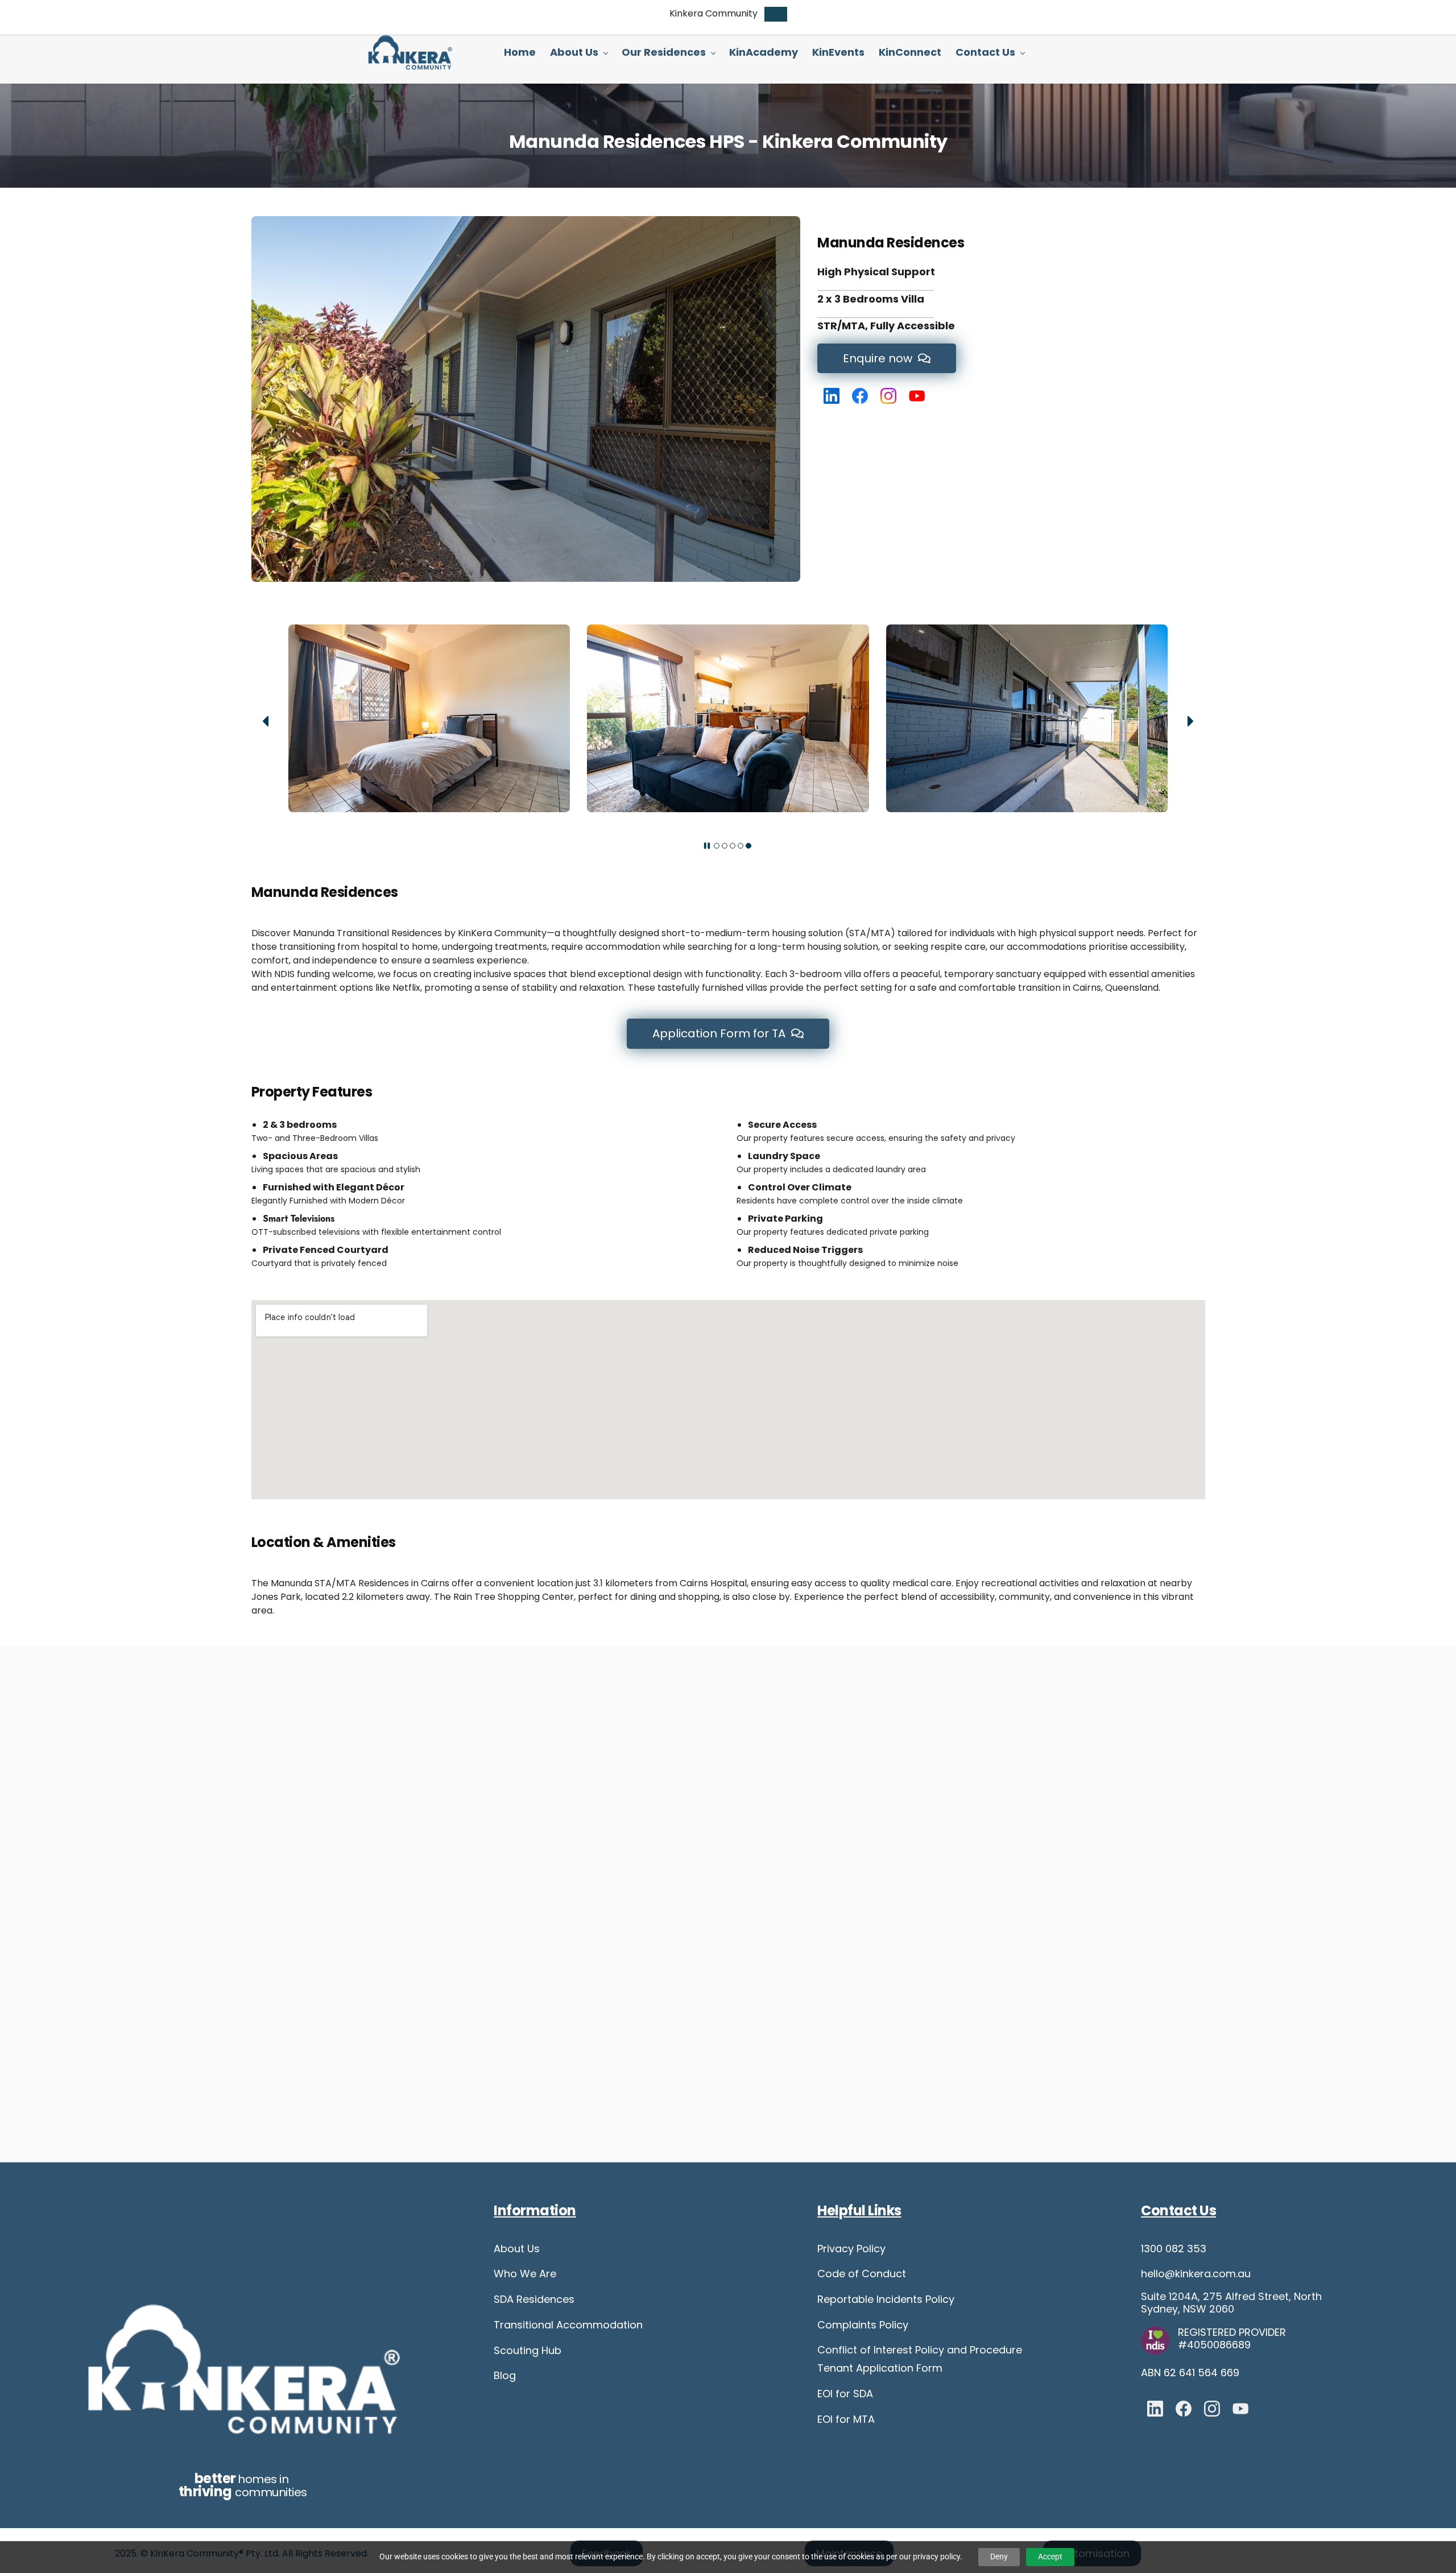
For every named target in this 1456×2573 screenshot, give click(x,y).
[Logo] (410, 52)
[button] (266, 721)
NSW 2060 (1209, 2309)
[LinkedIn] (832, 396)
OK (776, 14)
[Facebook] (860, 396)
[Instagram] (888, 396)
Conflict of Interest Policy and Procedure (920, 2350)
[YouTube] (917, 396)
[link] (526, 222)
